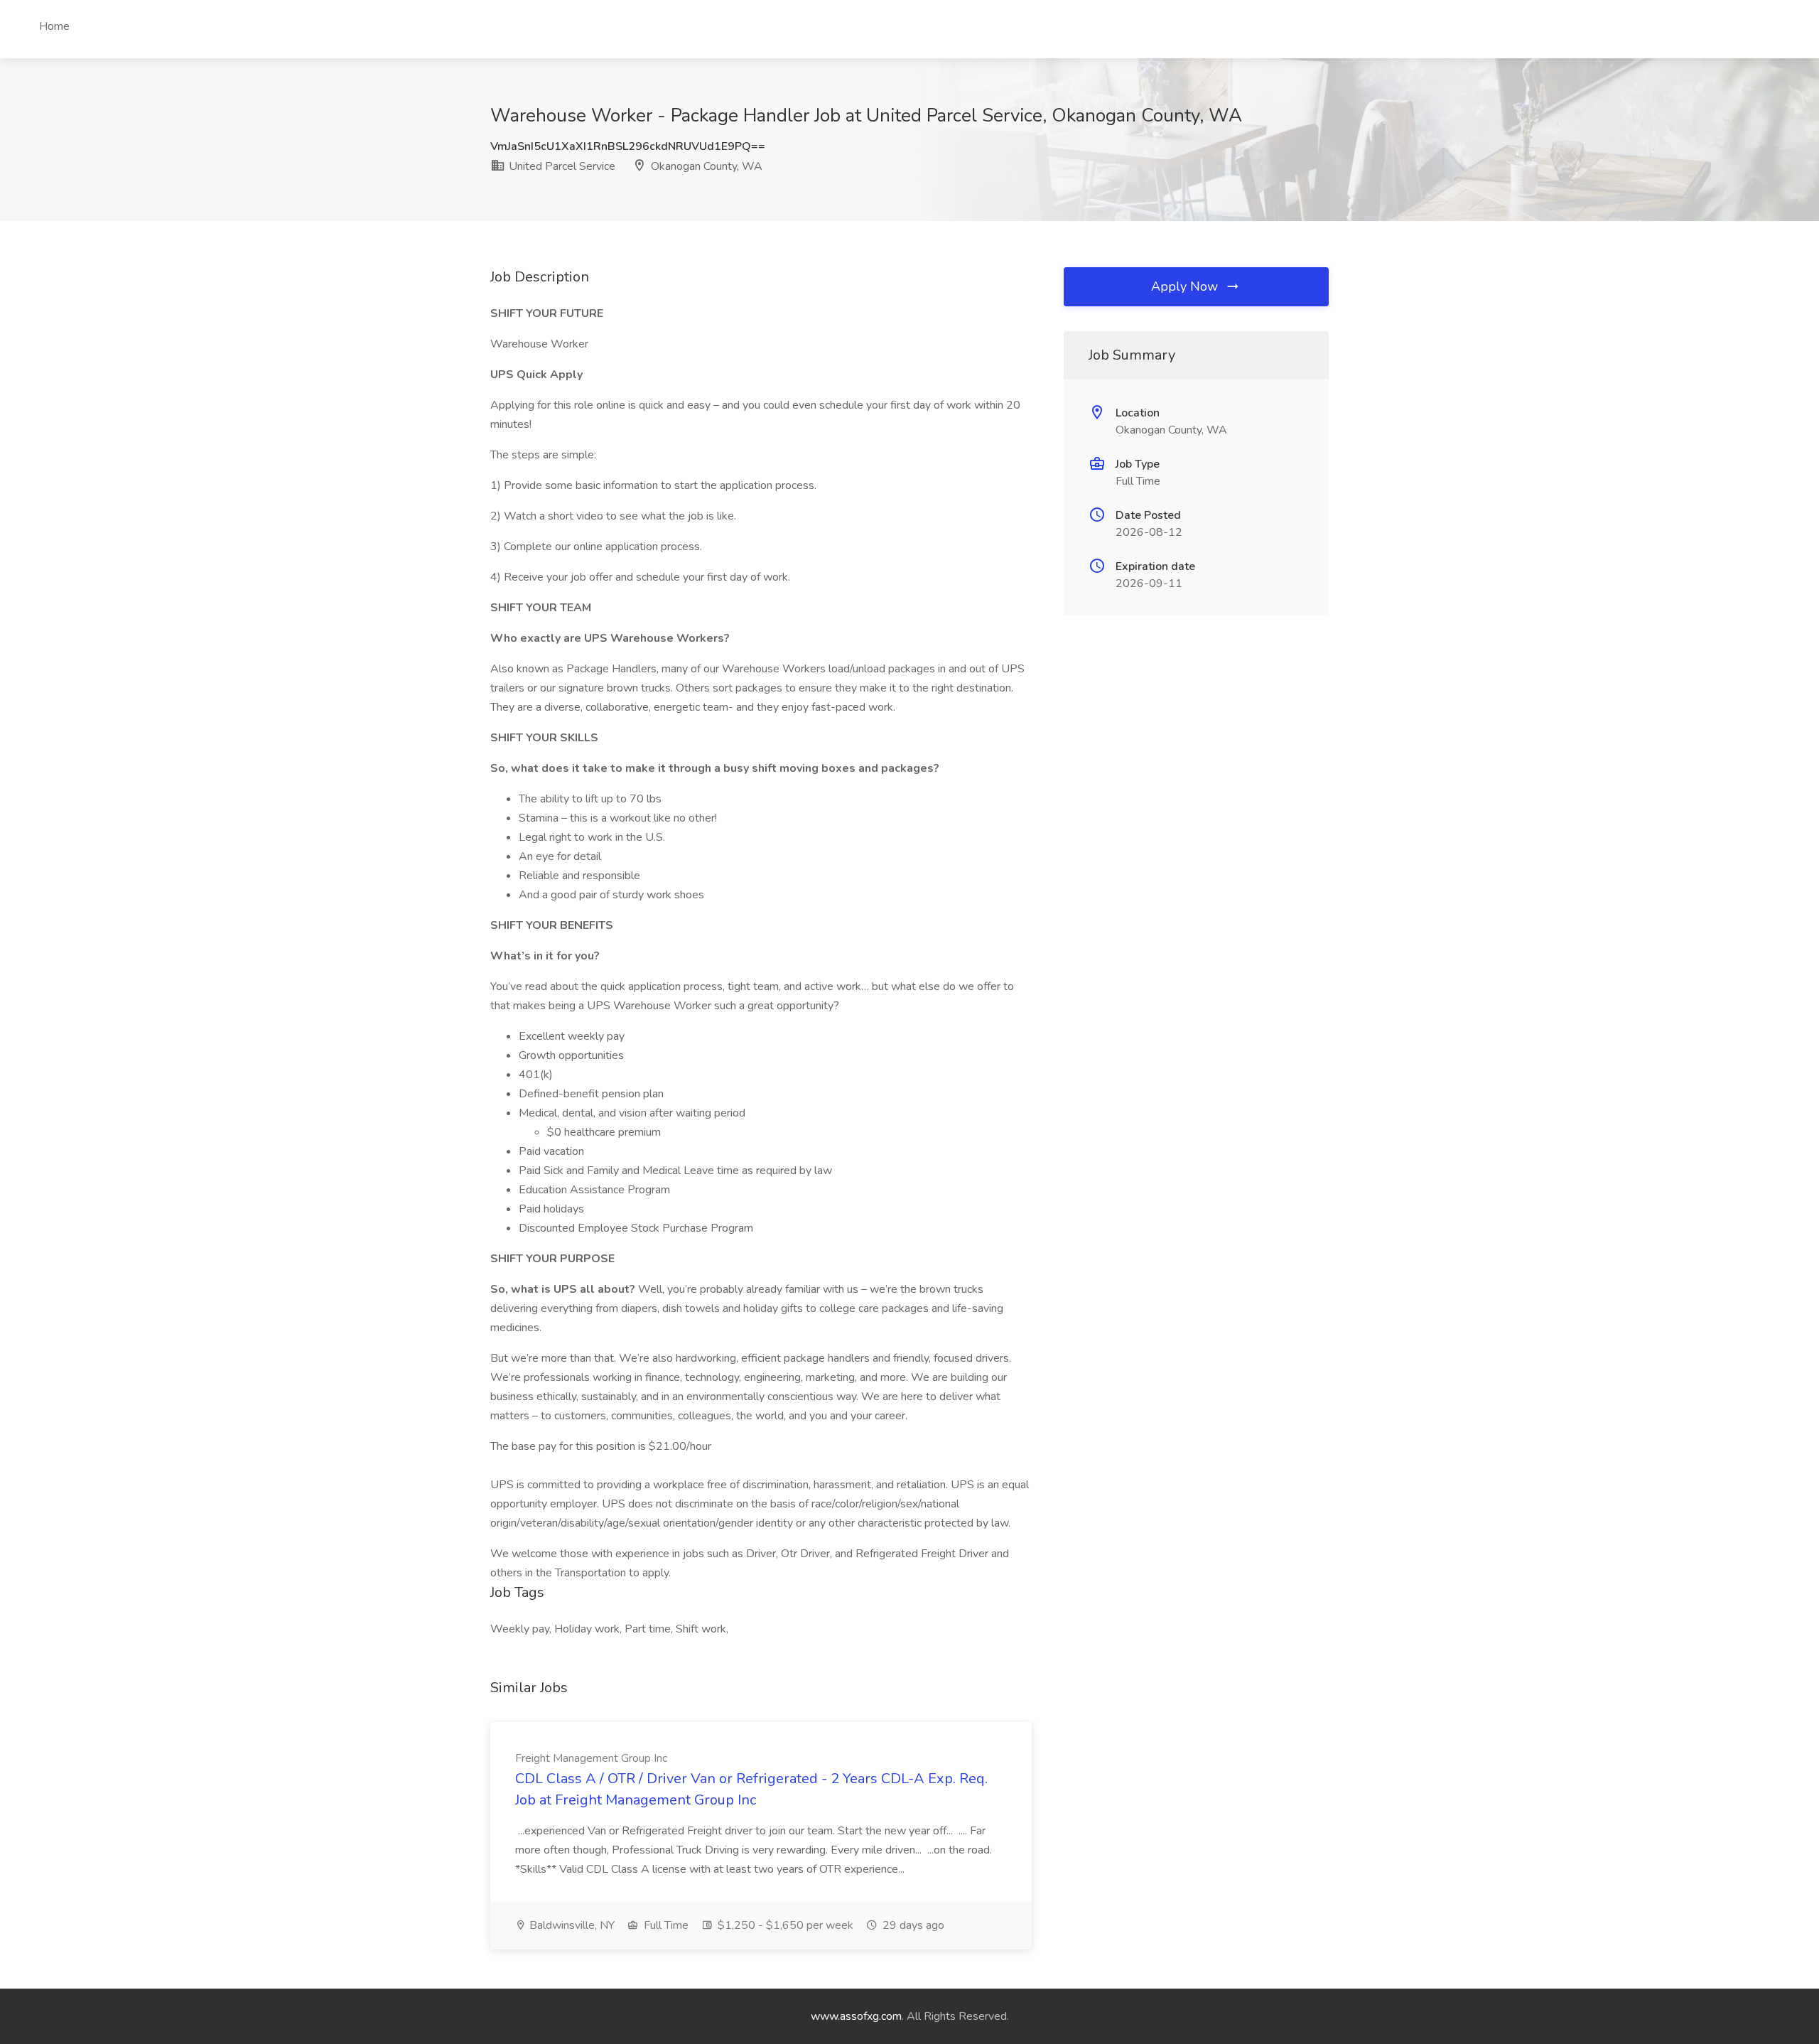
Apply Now (1186, 286)
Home (54, 26)
